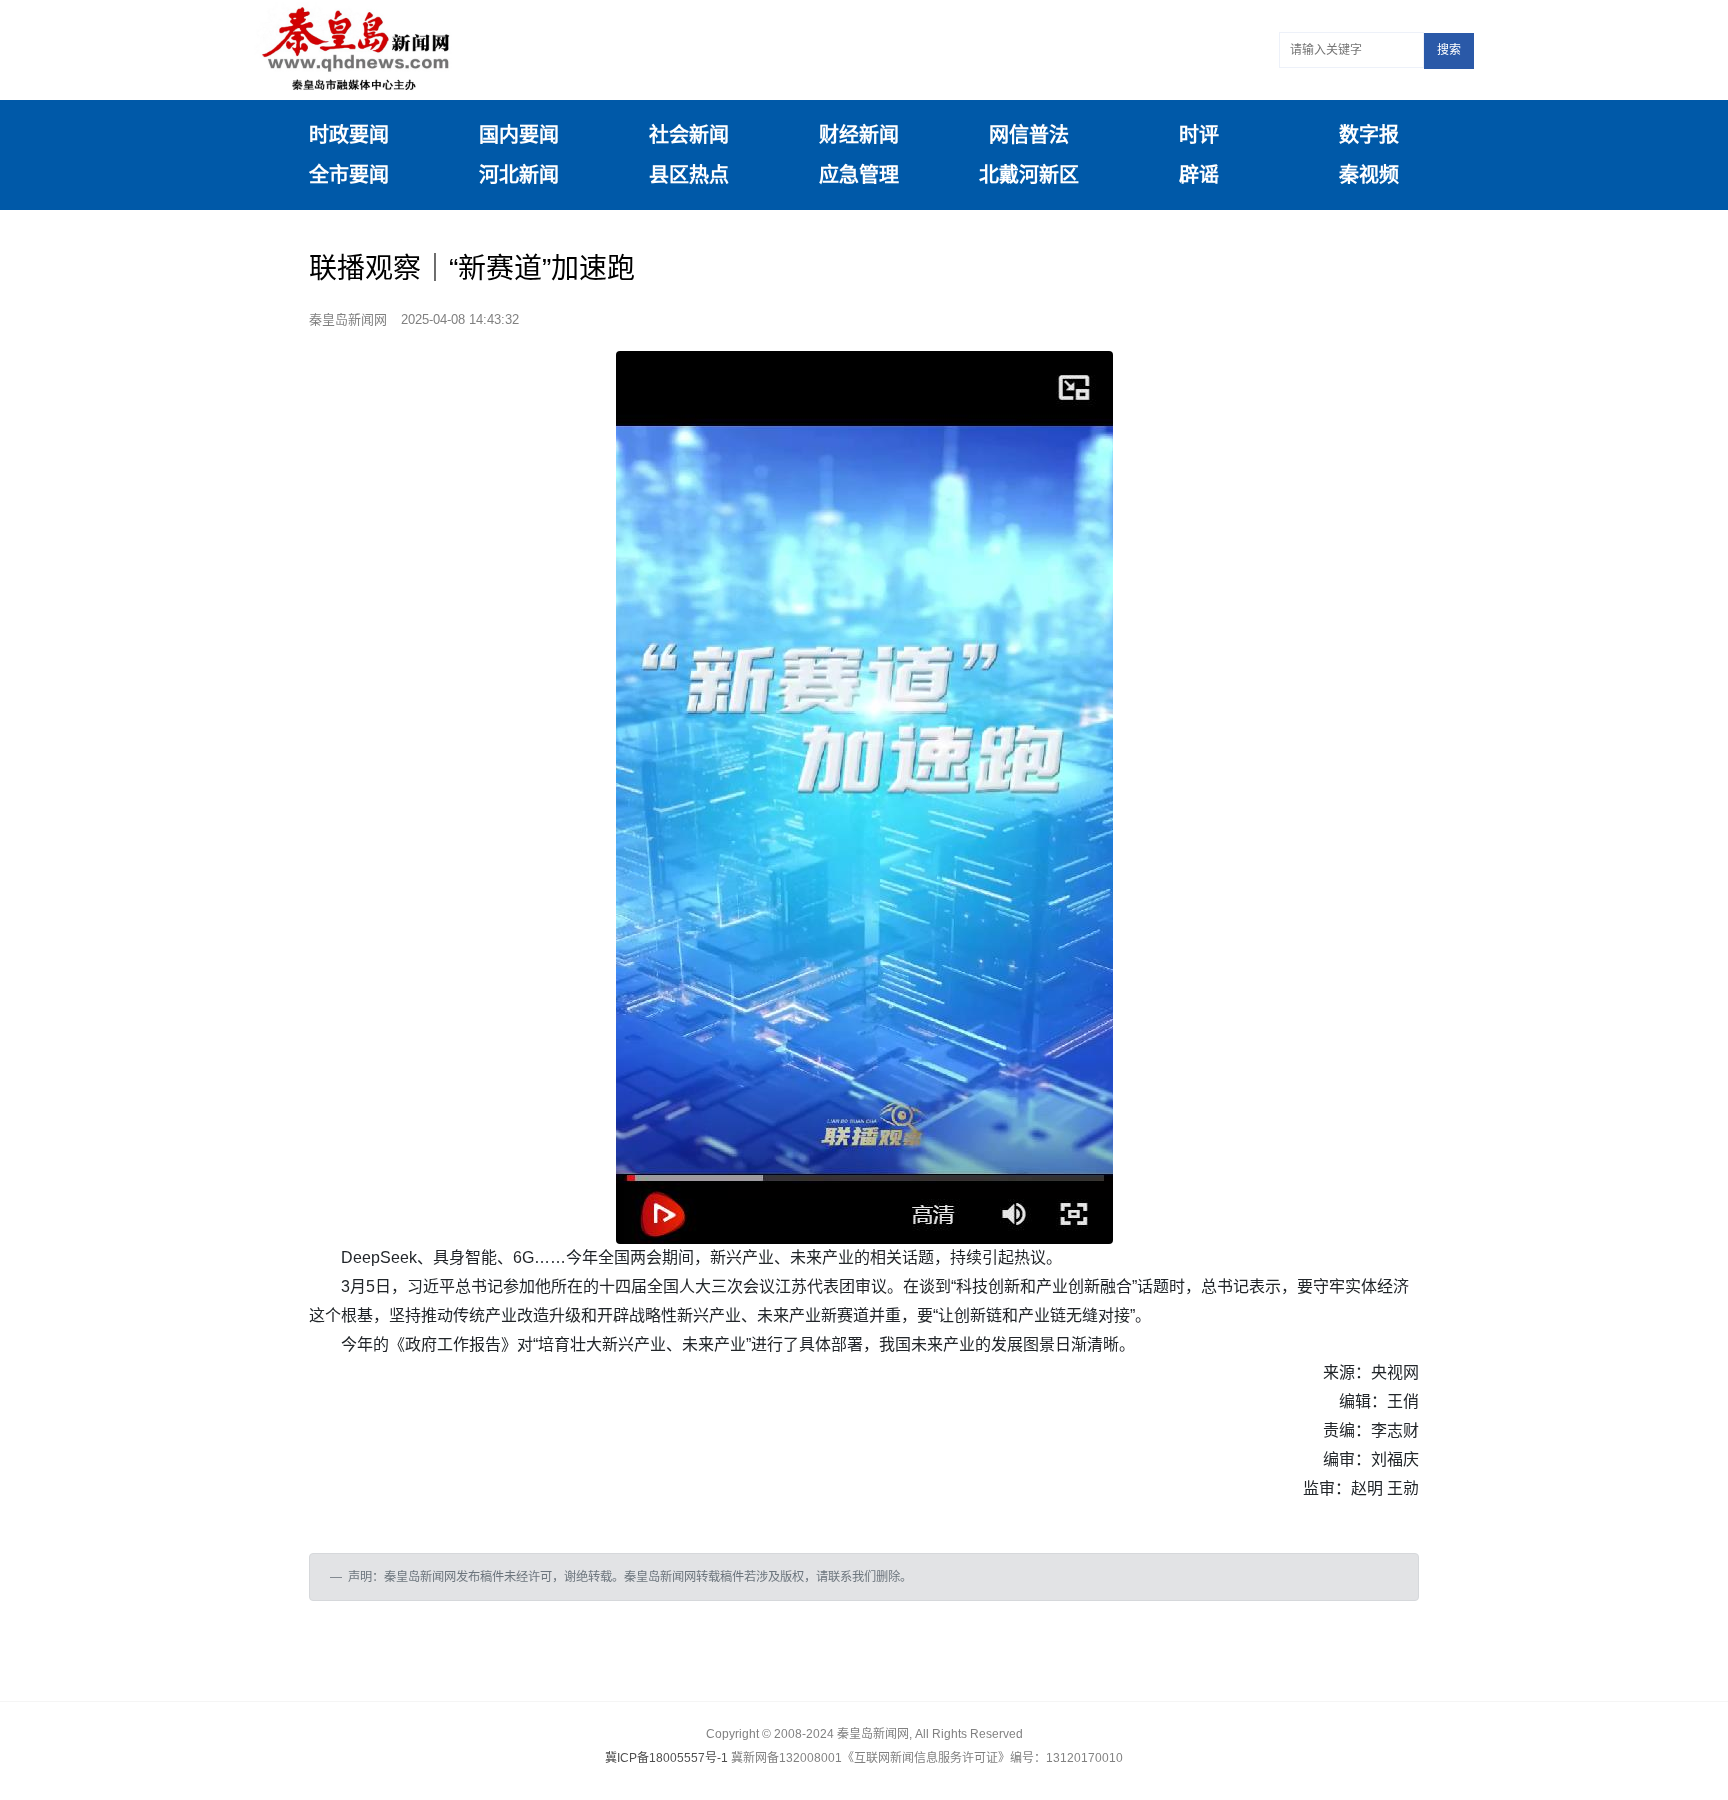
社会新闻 (689, 135)
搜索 (1449, 50)
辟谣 (1199, 175)
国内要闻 (519, 135)
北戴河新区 (1029, 175)
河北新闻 (519, 175)
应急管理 (859, 175)
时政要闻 (349, 135)
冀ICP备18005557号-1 (666, 1758)
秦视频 (1369, 175)
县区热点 (689, 175)
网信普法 (1029, 135)
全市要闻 (349, 175)
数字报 (1369, 135)
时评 (1199, 135)
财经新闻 (859, 135)
